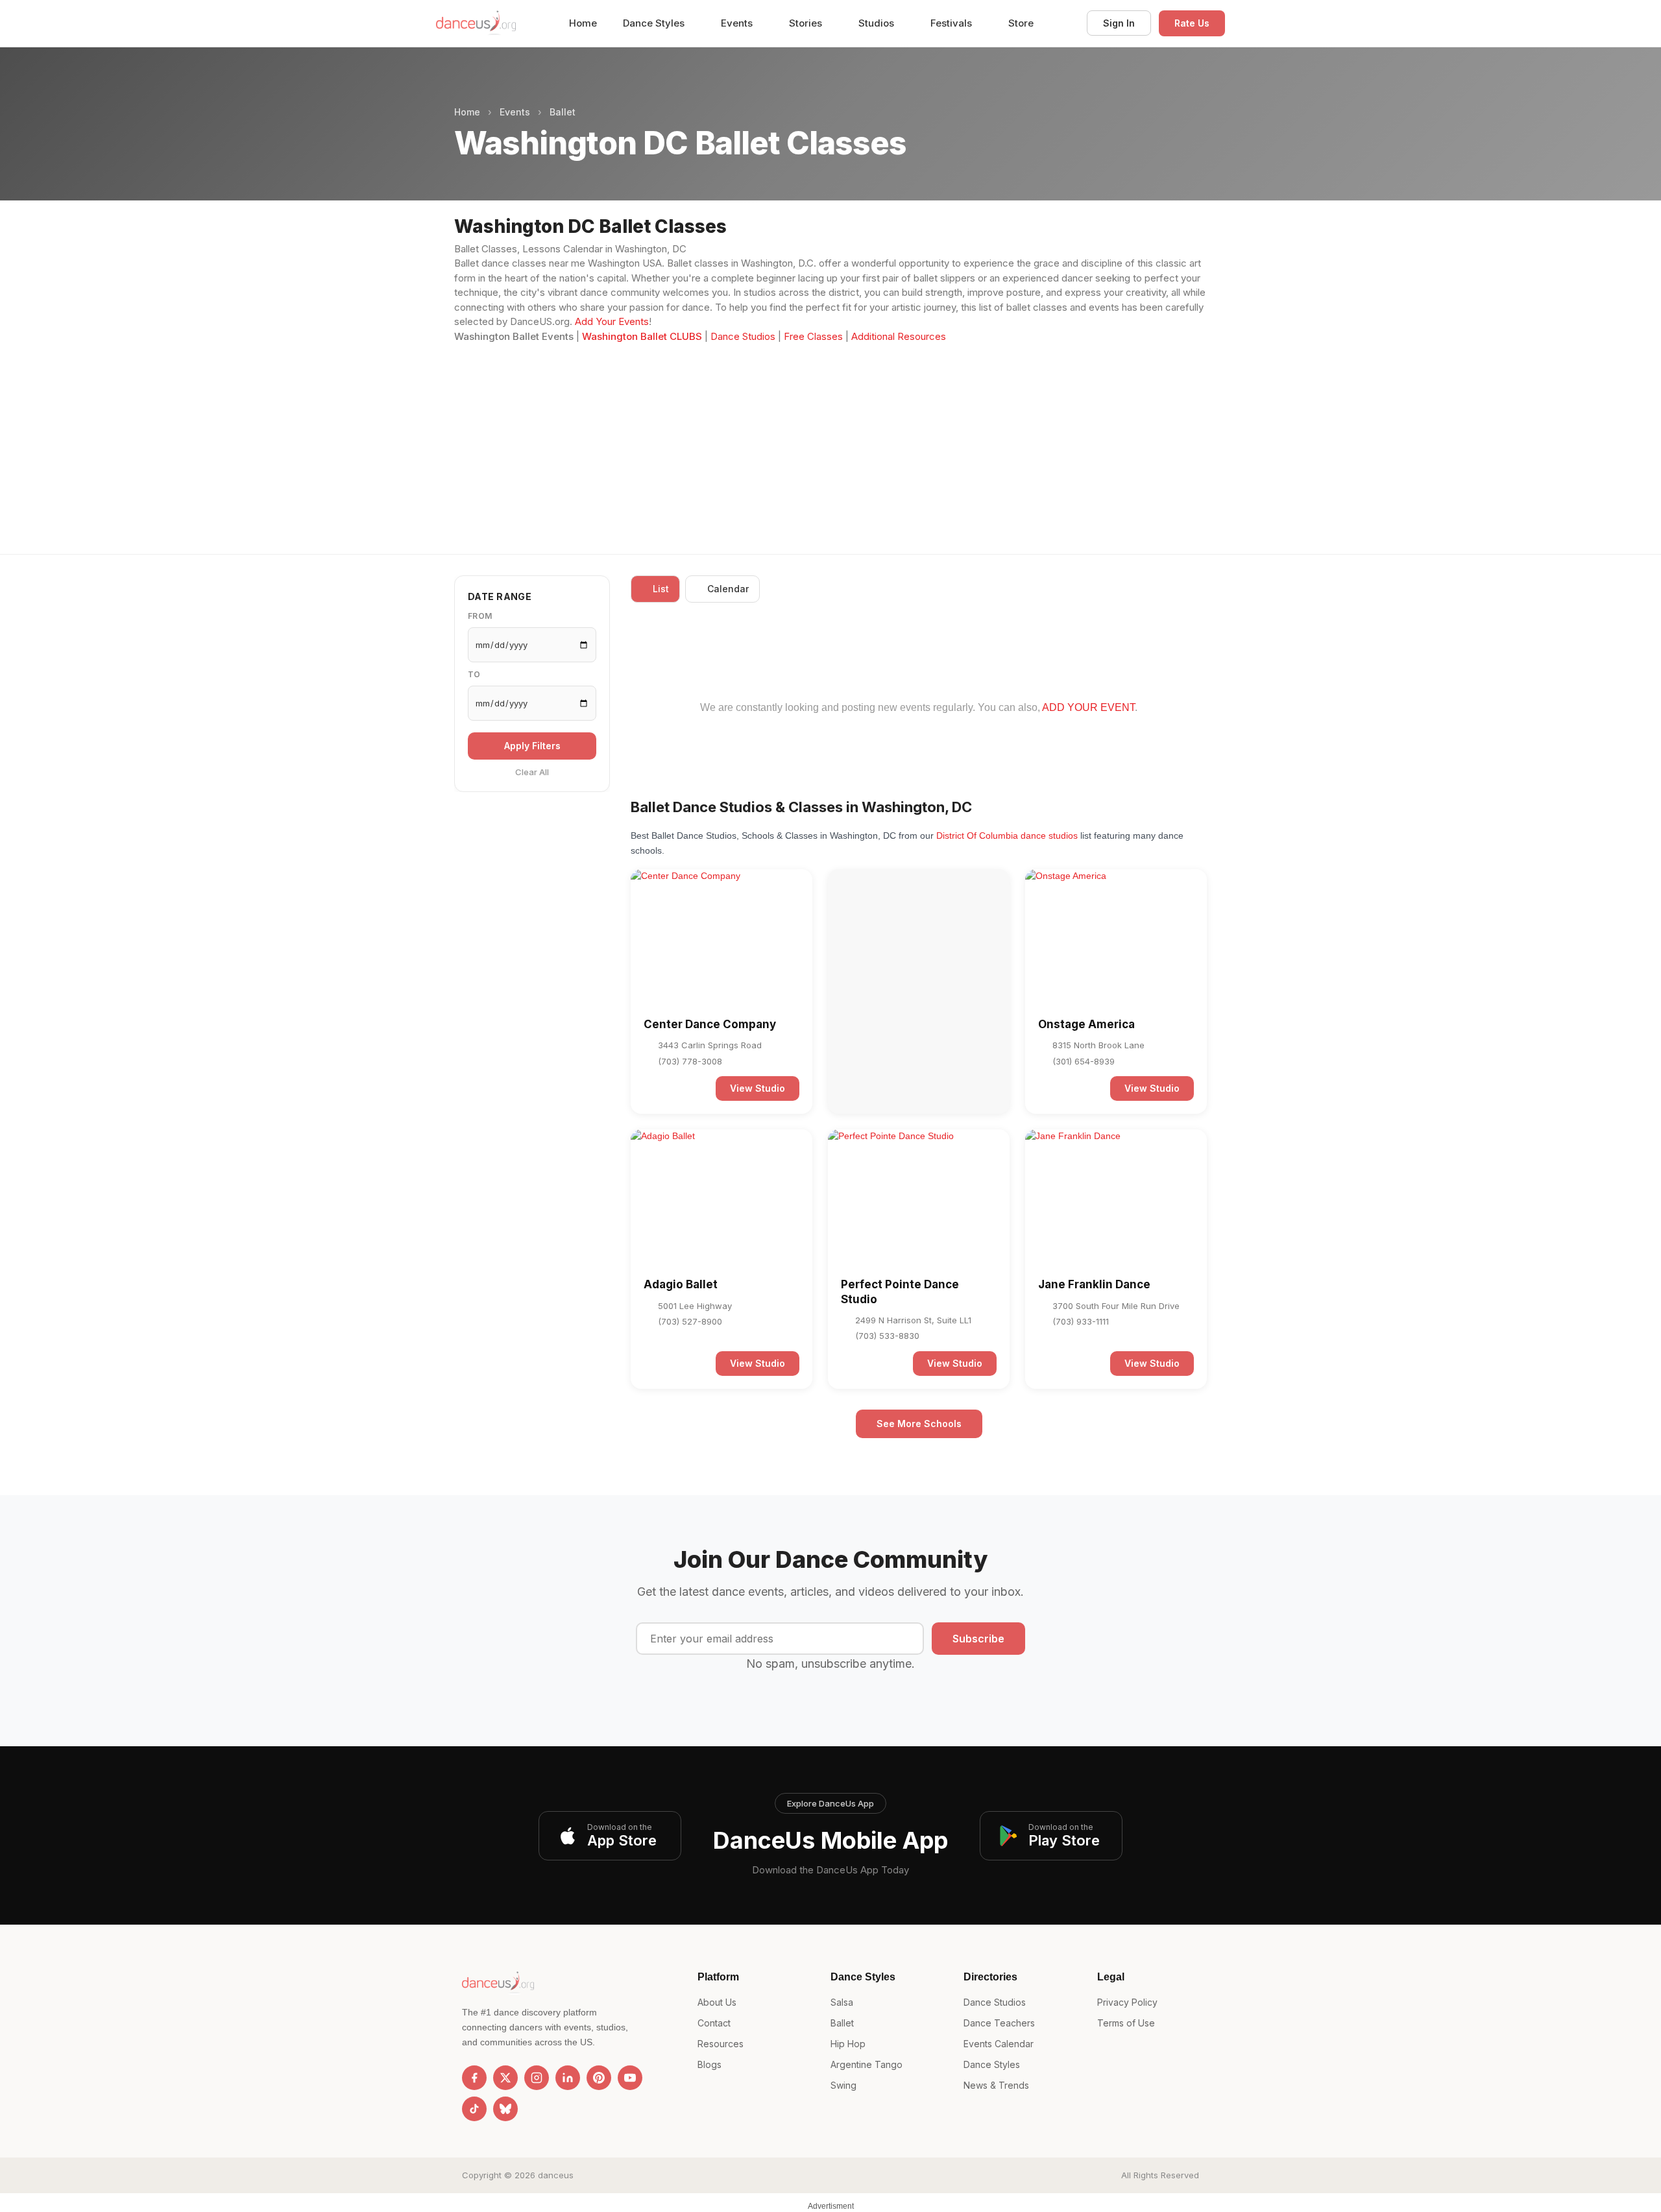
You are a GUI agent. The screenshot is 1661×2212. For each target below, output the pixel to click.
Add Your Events (612, 321)
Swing (843, 2085)
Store (1021, 23)
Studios (878, 23)
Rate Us (1192, 23)
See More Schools (919, 1424)
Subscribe (978, 1639)
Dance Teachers (999, 2023)
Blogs (709, 2064)
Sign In (1119, 23)
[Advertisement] (830, 441)
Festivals (952, 23)
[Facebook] (474, 2078)
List (661, 589)
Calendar (728, 589)
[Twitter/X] (505, 2078)
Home (583, 23)
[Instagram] (537, 2078)
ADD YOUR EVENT (1088, 707)
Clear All (532, 773)
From (480, 617)
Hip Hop (848, 2044)
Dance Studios (743, 336)
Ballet (563, 112)
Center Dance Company (710, 1024)
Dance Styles (655, 23)
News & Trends (996, 2085)
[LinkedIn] (568, 2078)
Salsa (842, 2002)
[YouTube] (630, 2078)
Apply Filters (532, 746)
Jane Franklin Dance (1094, 1284)
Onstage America (1086, 1024)
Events (738, 23)
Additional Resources (899, 336)
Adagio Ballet (681, 1284)
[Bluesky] (505, 2109)
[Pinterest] (599, 2078)
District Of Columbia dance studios (1007, 836)
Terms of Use (1126, 2023)
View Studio (758, 1088)
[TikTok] (474, 2109)
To (474, 675)
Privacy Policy (1127, 2002)
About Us (717, 2002)
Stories (807, 23)
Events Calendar (999, 2044)
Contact (714, 2023)
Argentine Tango (867, 2064)
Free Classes (813, 336)
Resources (721, 2044)
